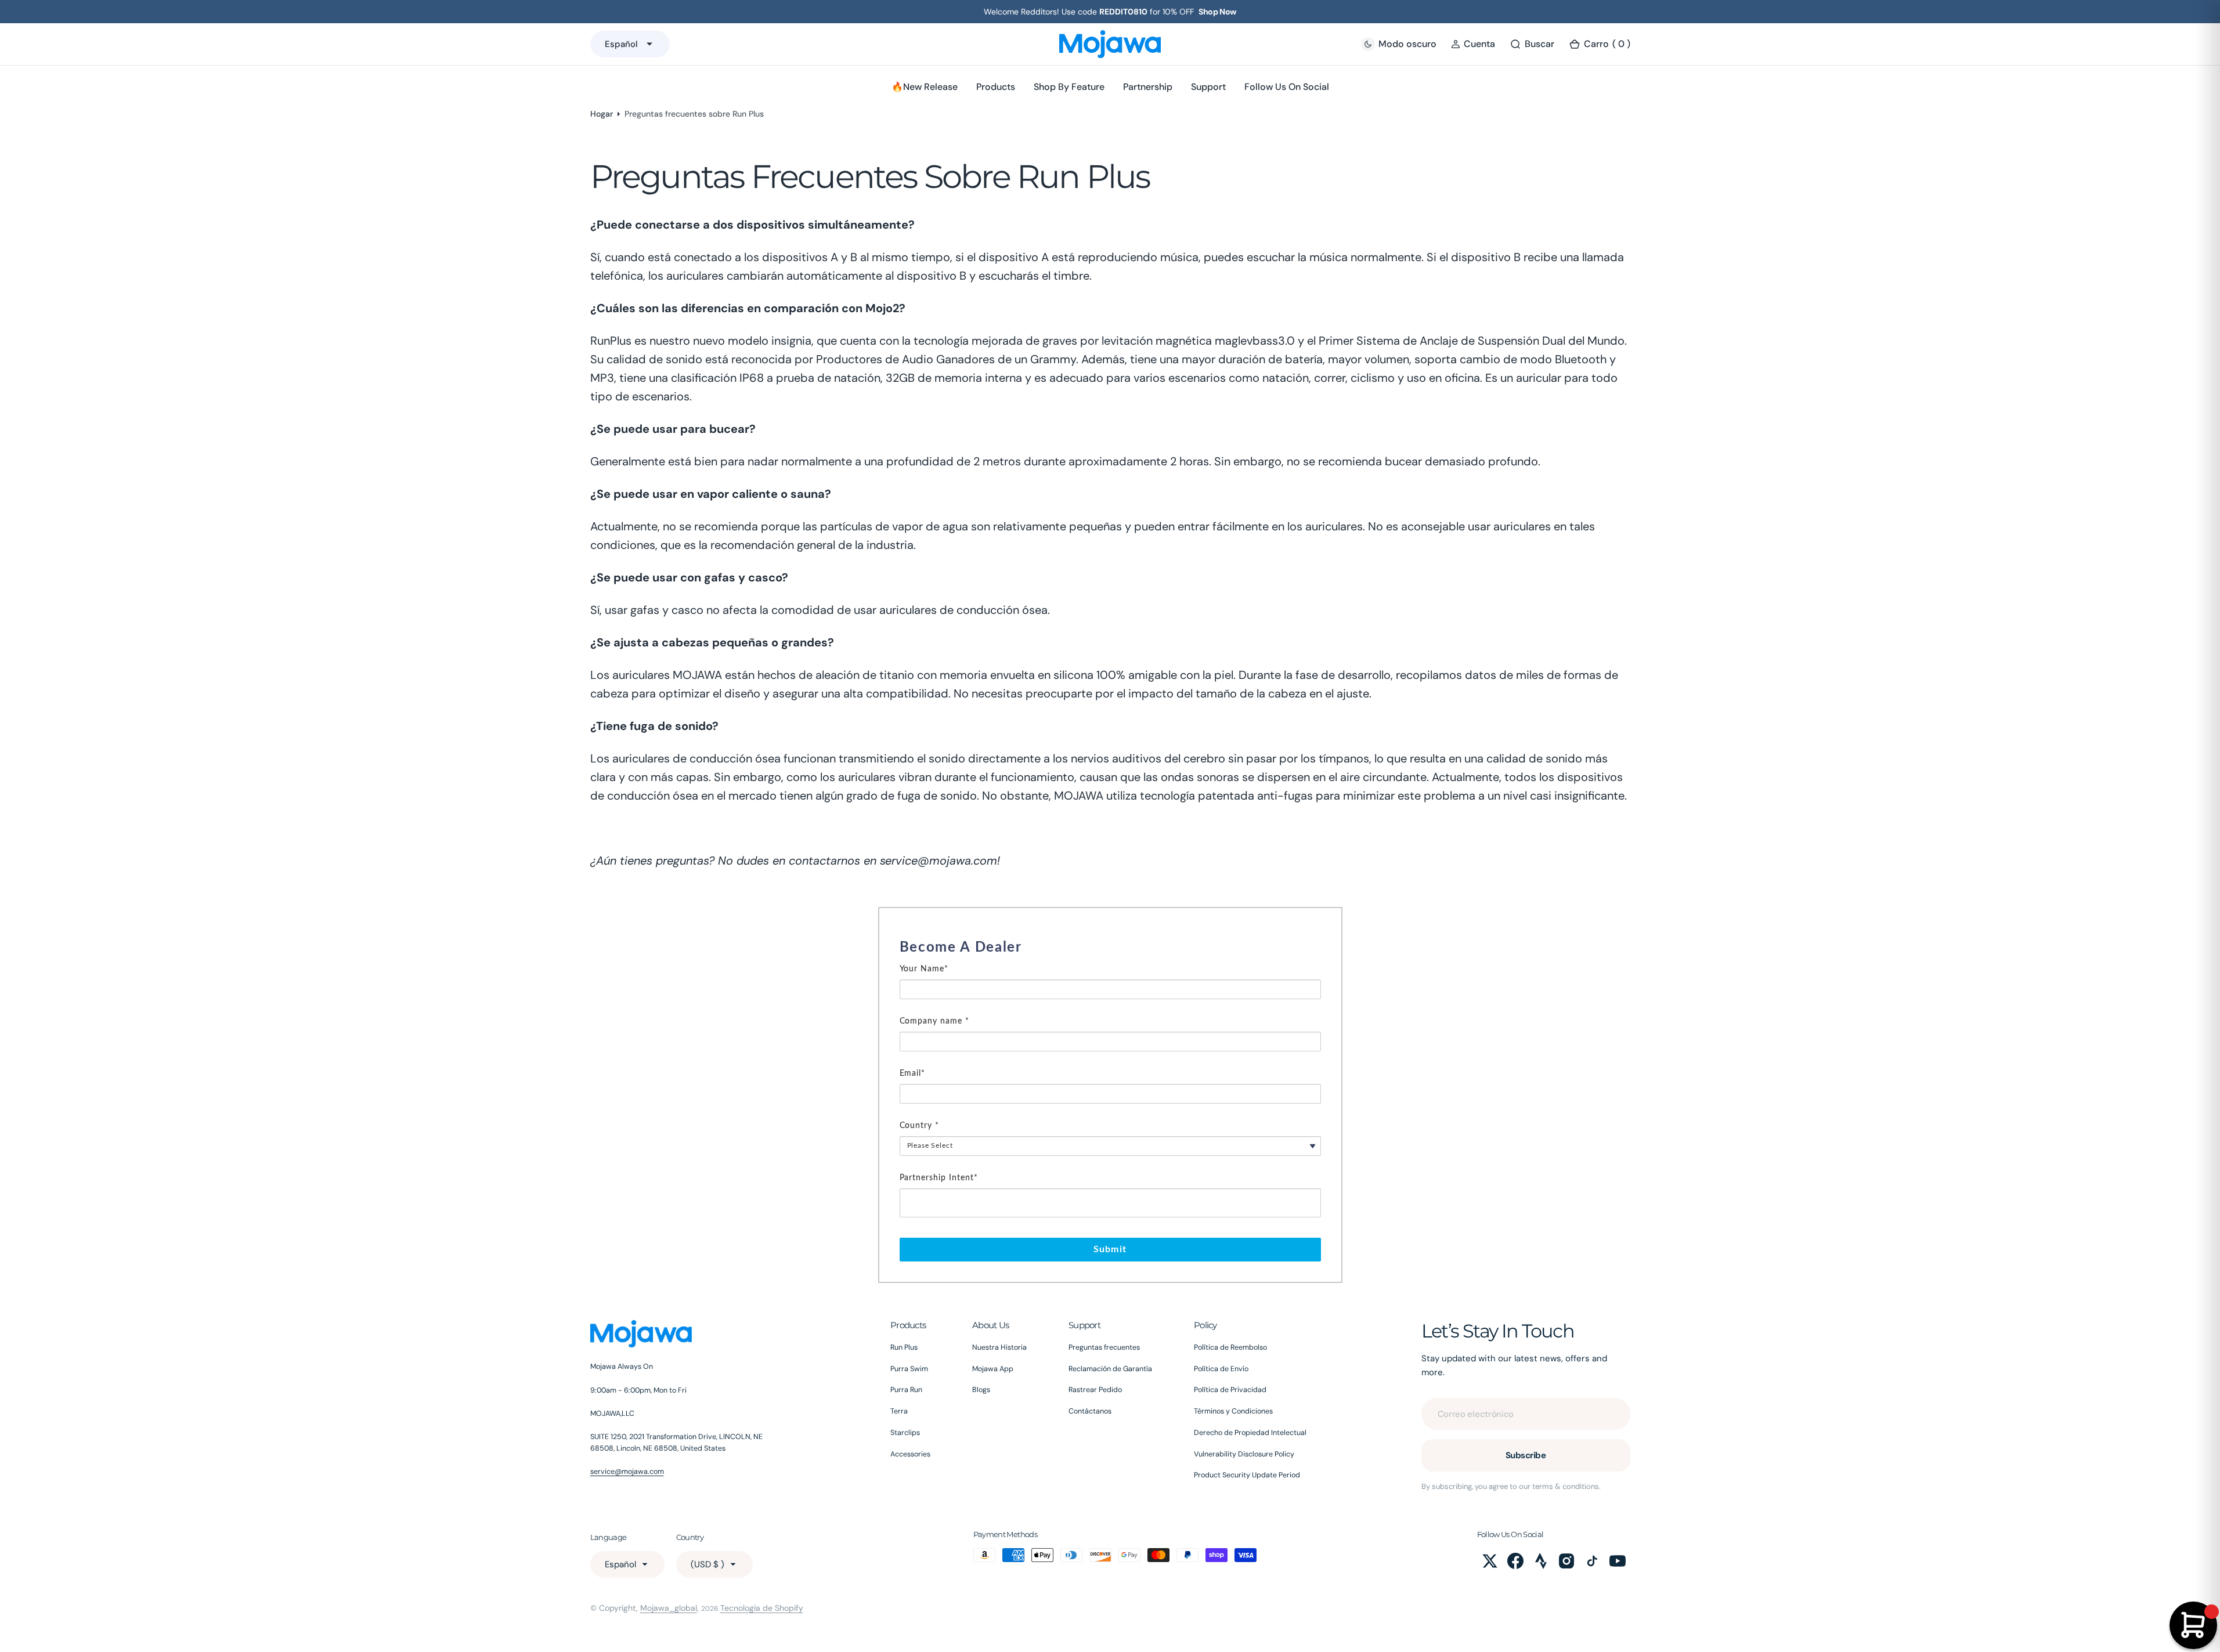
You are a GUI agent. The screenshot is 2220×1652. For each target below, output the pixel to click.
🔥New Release (925, 87)
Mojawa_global (669, 1608)
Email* (913, 1073)
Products (996, 87)
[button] (1473, 44)
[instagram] (1566, 1561)
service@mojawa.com (627, 1472)
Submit (1110, 1249)
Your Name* (924, 969)
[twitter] (1490, 1561)
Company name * (935, 1021)
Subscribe (1526, 1455)
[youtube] (1618, 1561)
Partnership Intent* (939, 1178)
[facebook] (1515, 1561)
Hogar (602, 114)
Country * (920, 1126)
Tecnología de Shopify (762, 1608)
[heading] (1110, 948)
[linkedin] (1541, 1561)
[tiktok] (1592, 1561)
